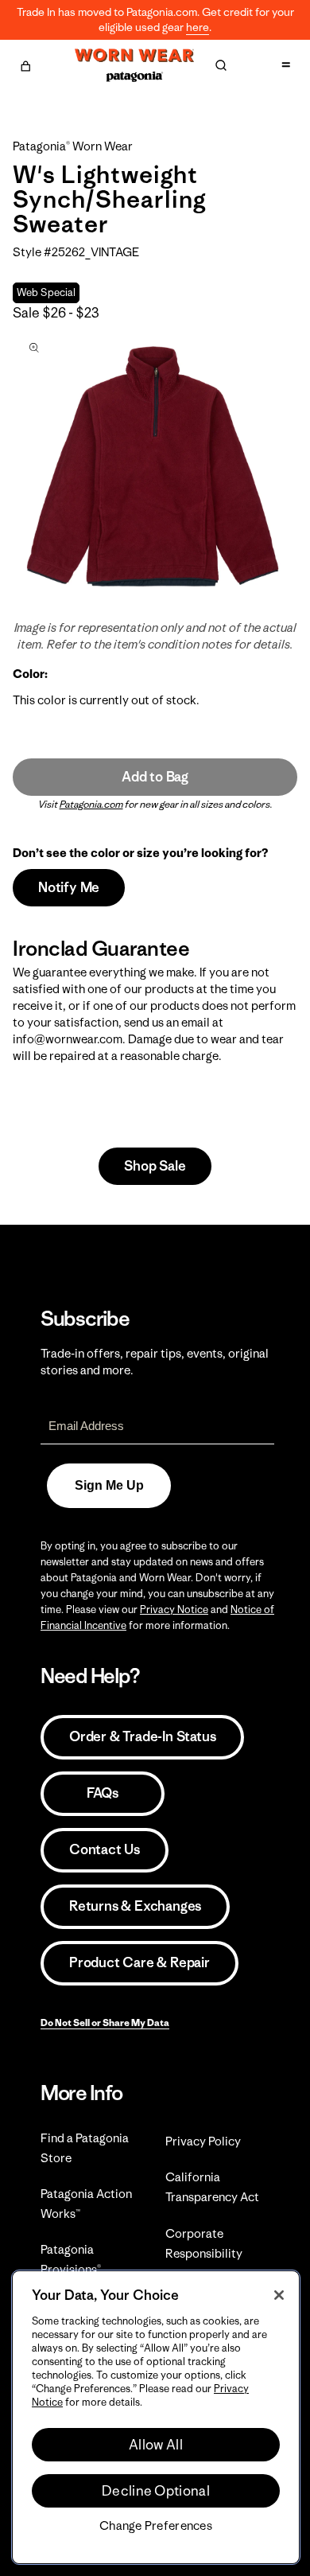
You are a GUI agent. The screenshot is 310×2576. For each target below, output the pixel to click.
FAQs (103, 1793)
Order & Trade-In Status (142, 1736)
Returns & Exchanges (135, 1906)
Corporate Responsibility (204, 2243)
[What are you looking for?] (221, 65)
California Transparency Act (212, 2187)
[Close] (279, 2295)
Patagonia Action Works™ (86, 2204)
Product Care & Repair (139, 1962)
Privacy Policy (203, 2141)
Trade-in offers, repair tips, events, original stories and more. (155, 1362)
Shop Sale (155, 1166)
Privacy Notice (174, 1610)
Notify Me (69, 887)
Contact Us (105, 1849)
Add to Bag (155, 777)
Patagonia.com (91, 804)
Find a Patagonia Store (85, 2148)
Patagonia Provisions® (71, 2259)
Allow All (156, 2445)
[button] (25, 64)
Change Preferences (156, 2526)
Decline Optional (156, 2491)
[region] (156, 2417)
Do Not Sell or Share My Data (105, 2023)
